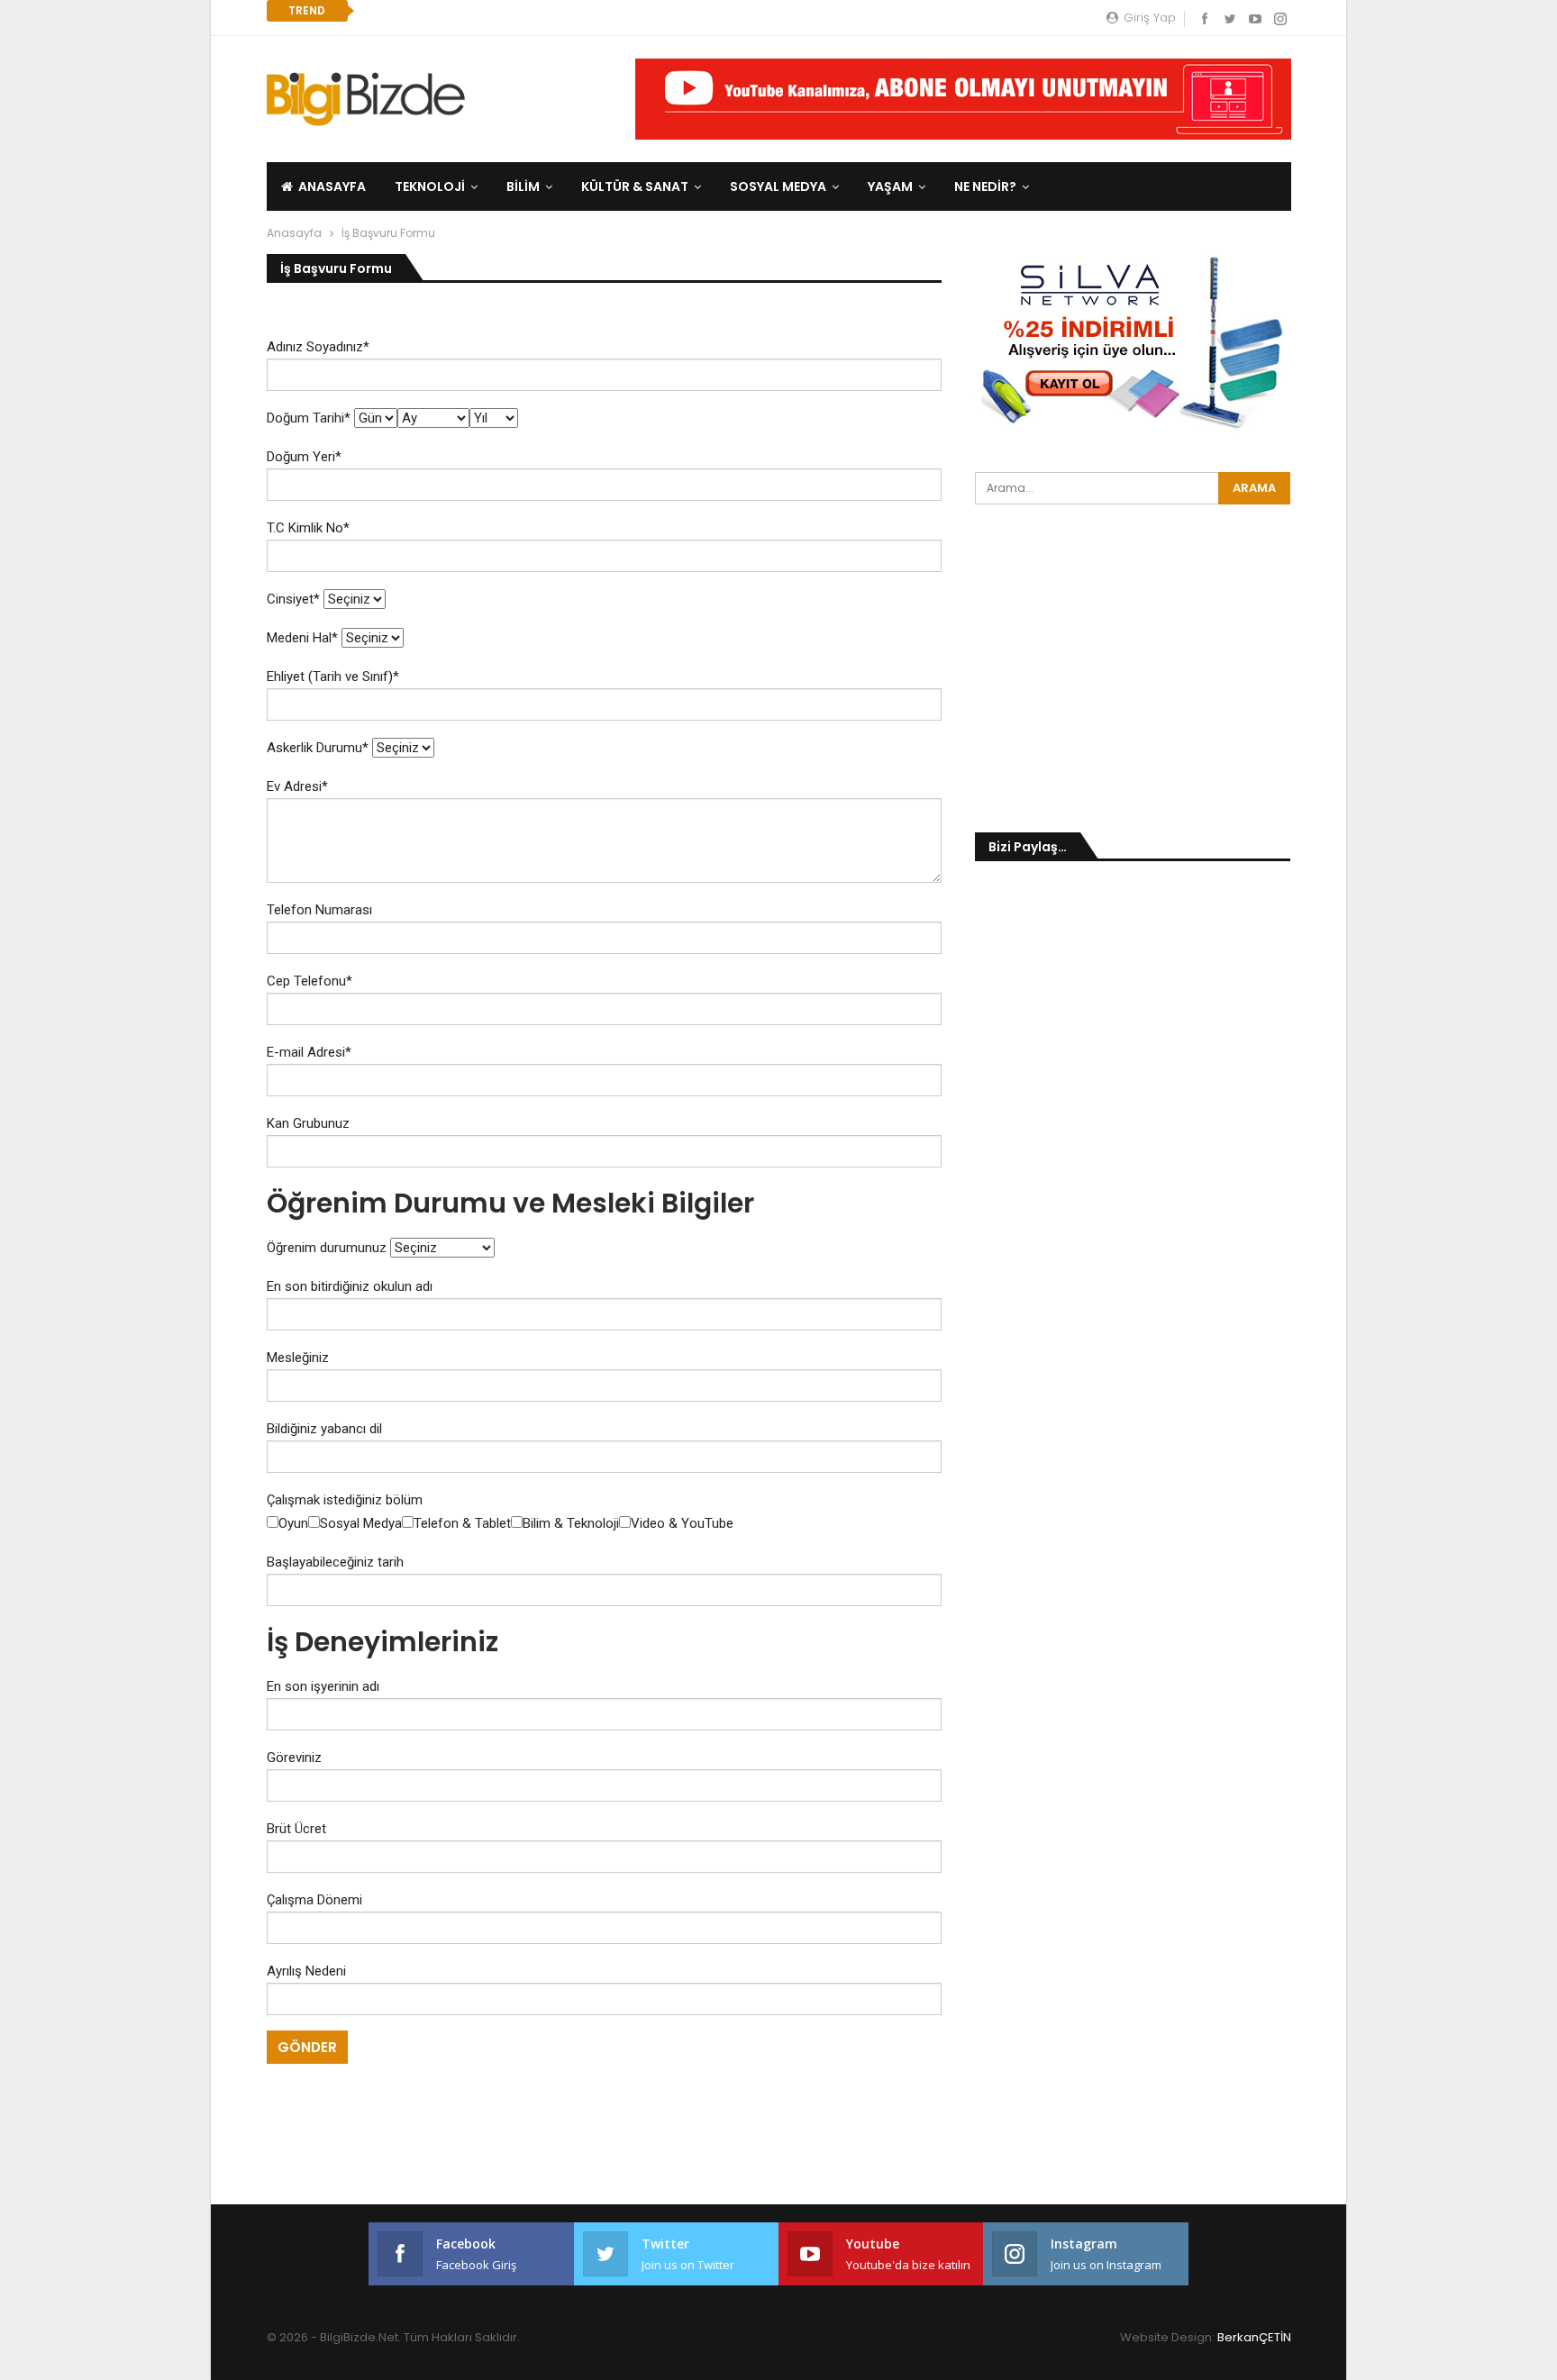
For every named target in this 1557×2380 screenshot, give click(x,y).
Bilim (523, 186)
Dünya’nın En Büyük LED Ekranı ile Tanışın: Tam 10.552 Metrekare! (594, 10)
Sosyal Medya (778, 186)
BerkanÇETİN (1254, 2337)
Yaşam (890, 186)
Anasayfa (332, 186)
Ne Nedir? (985, 186)
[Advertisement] (101, 270)
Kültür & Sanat (635, 186)
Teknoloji (430, 186)
